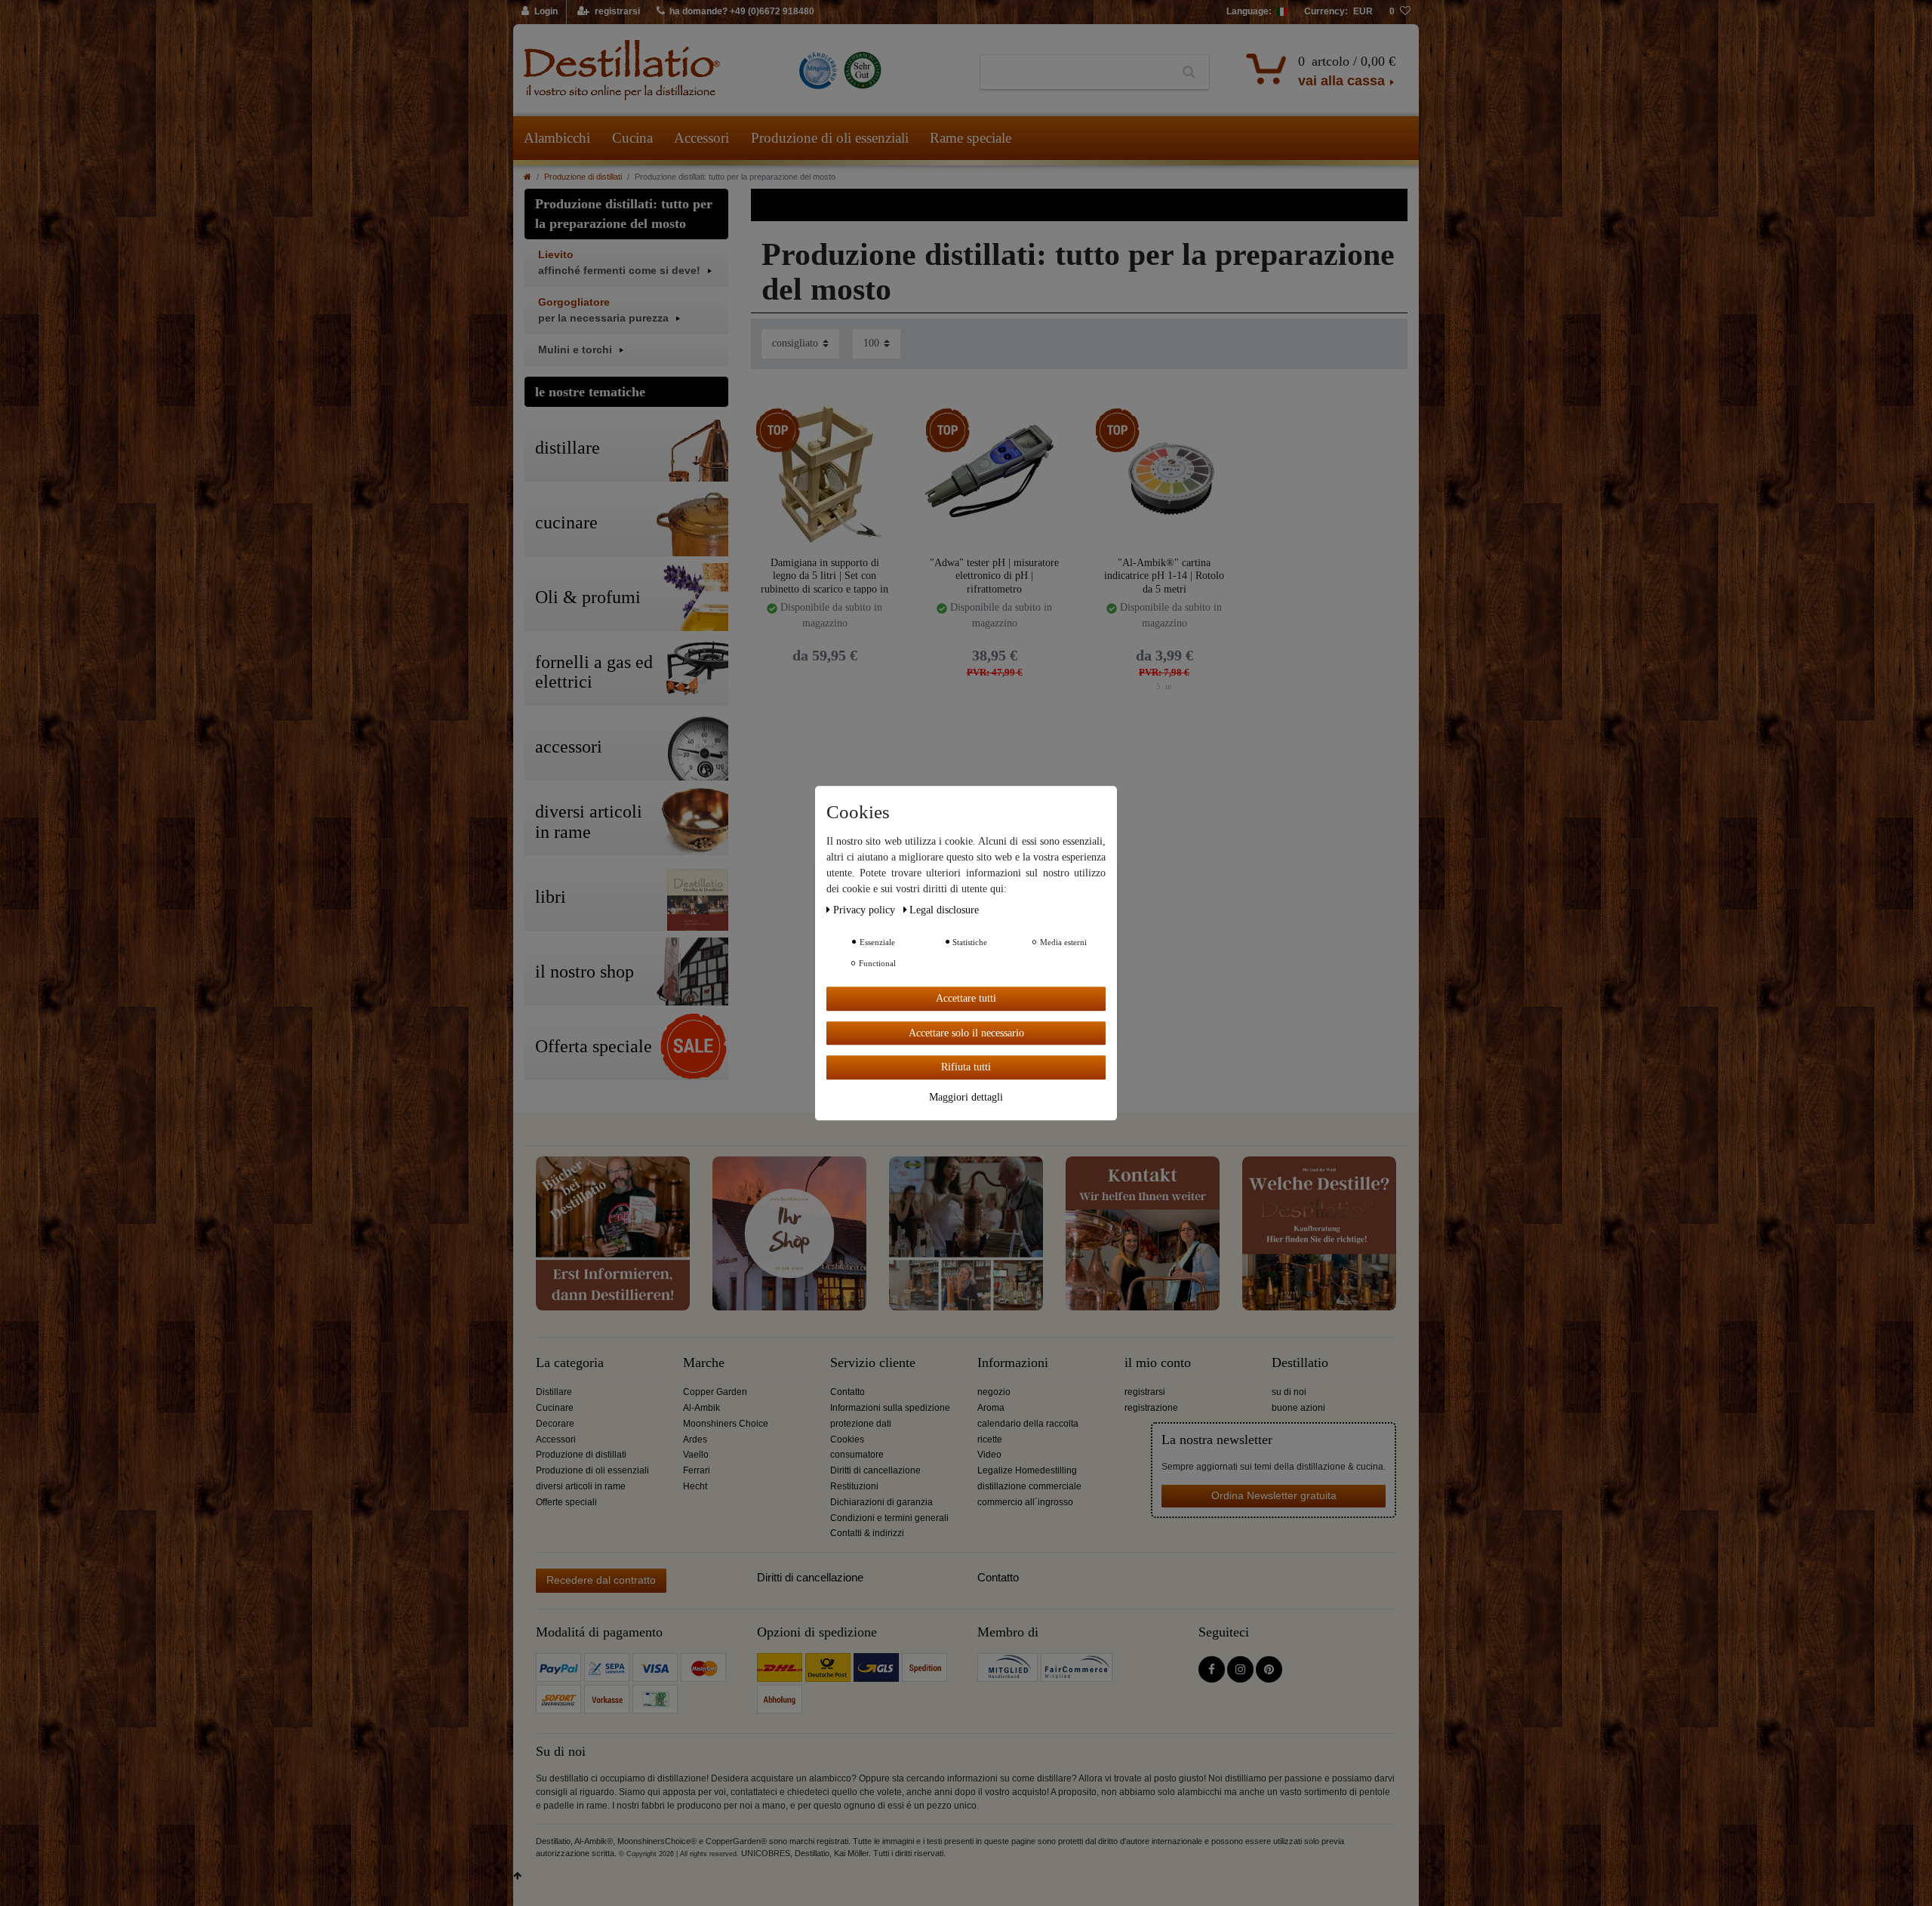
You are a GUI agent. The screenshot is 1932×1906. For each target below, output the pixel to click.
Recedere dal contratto (601, 1580)
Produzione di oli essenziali (830, 138)
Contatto (848, 1392)
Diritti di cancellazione (875, 1470)
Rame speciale (971, 138)
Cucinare (555, 1408)
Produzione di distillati (583, 177)
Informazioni (1013, 1363)
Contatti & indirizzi (867, 1533)
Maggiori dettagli (966, 1096)
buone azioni (1298, 1408)
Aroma (991, 1408)
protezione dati (861, 1424)
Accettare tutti (966, 998)
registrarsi (1145, 1392)
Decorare (555, 1424)
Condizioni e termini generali (889, 1518)
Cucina (632, 138)
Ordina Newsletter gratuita (1274, 1495)
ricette (990, 1440)
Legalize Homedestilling (1027, 1470)
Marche (704, 1363)
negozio (994, 1392)
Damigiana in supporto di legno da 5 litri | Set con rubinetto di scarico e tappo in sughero (824, 576)
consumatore (857, 1455)
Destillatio (1300, 1363)
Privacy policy (866, 910)
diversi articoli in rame (581, 1486)
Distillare (554, 1392)
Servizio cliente (873, 1363)
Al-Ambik (701, 1408)
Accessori (701, 138)
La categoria (570, 1363)
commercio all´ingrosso (1025, 1502)
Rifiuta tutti (966, 1067)
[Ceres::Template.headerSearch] (1189, 72)
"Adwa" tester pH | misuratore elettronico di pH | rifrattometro (994, 576)
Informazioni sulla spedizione (890, 1408)
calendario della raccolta (1028, 1424)
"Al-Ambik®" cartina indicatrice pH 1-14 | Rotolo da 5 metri (1164, 576)
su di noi (1289, 1392)
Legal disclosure (944, 910)
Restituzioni (854, 1486)
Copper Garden (715, 1392)
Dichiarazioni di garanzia (881, 1502)
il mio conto (1158, 1363)
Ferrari (697, 1470)
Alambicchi (557, 138)
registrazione (1151, 1408)
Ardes (695, 1440)
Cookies (847, 1440)
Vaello (696, 1455)
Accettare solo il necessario (966, 1032)
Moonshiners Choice (726, 1424)
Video (989, 1455)
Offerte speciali (566, 1502)
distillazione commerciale (1029, 1486)
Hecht (695, 1486)
